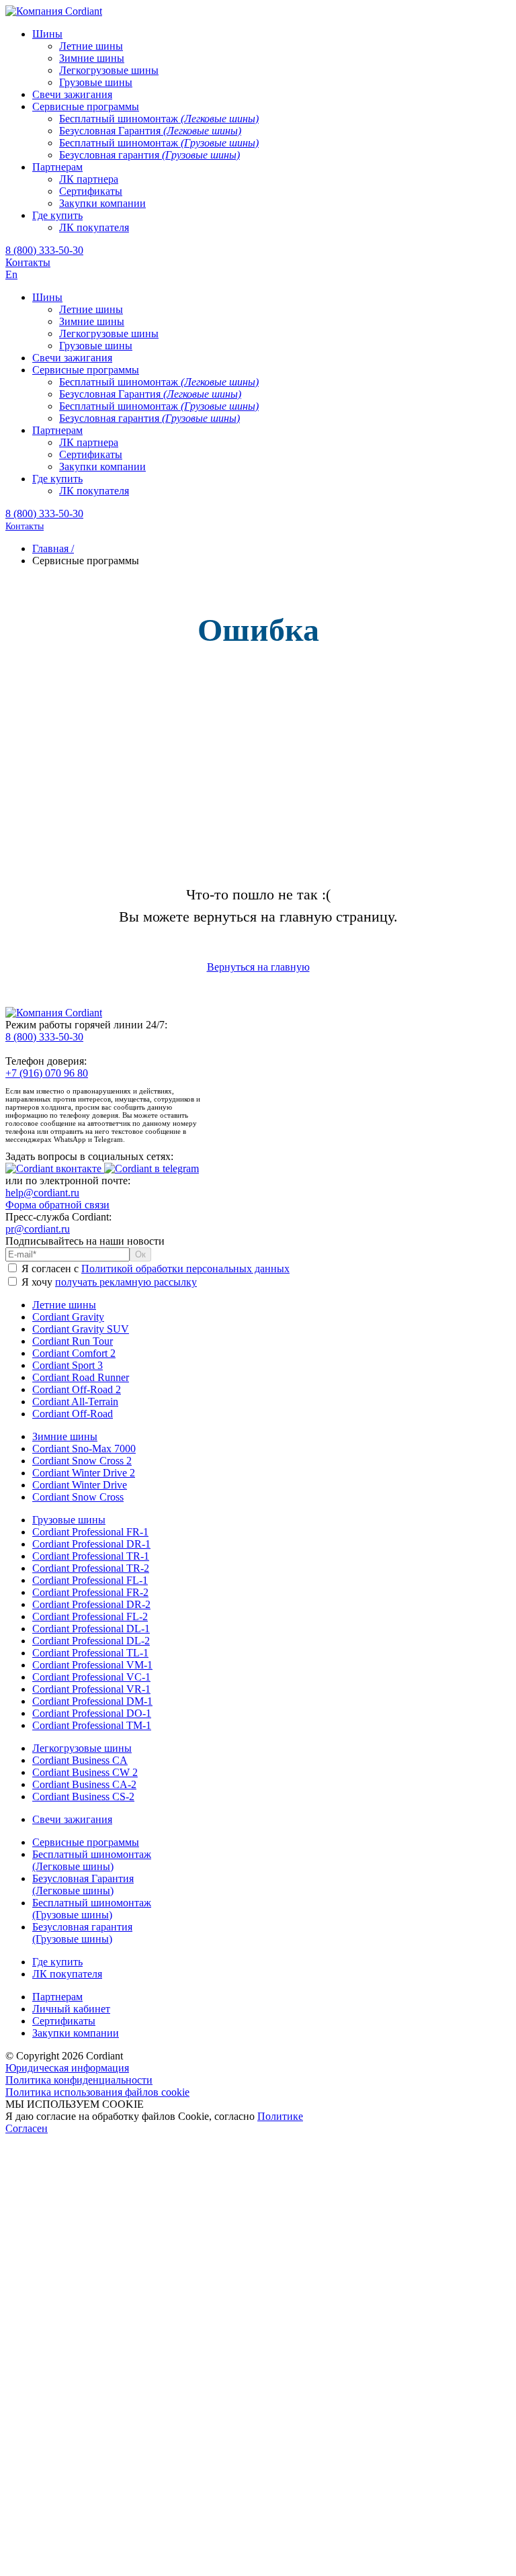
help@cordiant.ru (42, 1193)
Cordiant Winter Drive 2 (84, 1473)
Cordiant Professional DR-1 (91, 1544)
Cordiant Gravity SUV (81, 1329)
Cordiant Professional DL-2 (91, 1641)
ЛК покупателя (67, 1974)
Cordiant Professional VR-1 (91, 1689)
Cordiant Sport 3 (68, 1365)
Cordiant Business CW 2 (85, 1772)
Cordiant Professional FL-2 (90, 1616)
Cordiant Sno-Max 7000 (84, 1449)
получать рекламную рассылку (126, 1282)
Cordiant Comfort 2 (74, 1353)
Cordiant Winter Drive (80, 1485)
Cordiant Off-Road (73, 1414)
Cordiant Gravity (68, 1317)
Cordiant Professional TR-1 (91, 1556)
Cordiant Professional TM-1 (92, 1725)
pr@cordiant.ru (38, 1229)
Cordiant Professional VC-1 (91, 1677)
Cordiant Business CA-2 (84, 1784)
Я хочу (108, 1282)
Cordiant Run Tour (73, 1341)
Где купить (57, 1962)
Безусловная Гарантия (83, 1884)
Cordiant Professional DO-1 (92, 1713)
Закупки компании (76, 2033)
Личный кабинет (71, 2009)
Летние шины (64, 1305)
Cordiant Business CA (80, 1760)
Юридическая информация (67, 2068)
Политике (280, 2116)
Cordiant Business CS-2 (83, 1796)
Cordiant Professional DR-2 (91, 1604)
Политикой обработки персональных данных (185, 1269)
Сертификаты (64, 2021)
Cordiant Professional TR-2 (91, 1568)
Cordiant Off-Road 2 (77, 1389)
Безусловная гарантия (82, 1933)
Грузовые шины (69, 1520)
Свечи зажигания (72, 1819)
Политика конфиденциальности (79, 2080)
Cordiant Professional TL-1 (90, 1653)
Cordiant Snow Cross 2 (82, 1461)
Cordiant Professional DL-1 (91, 1629)
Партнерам (57, 1997)
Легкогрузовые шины (82, 1748)
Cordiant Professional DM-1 (92, 1701)
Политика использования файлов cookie (97, 2092)
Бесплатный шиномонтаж (92, 1860)
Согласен (27, 2128)
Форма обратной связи (57, 1205)
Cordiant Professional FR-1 (90, 1532)
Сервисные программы (86, 1842)
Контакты (28, 262)
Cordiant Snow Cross (78, 1497)
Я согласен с (154, 1269)
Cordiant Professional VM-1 (92, 1665)
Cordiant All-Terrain (75, 1402)
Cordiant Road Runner (81, 1377)
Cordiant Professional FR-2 (90, 1592)
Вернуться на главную (258, 967)
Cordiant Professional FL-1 (90, 1580)
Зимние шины (65, 1436)
